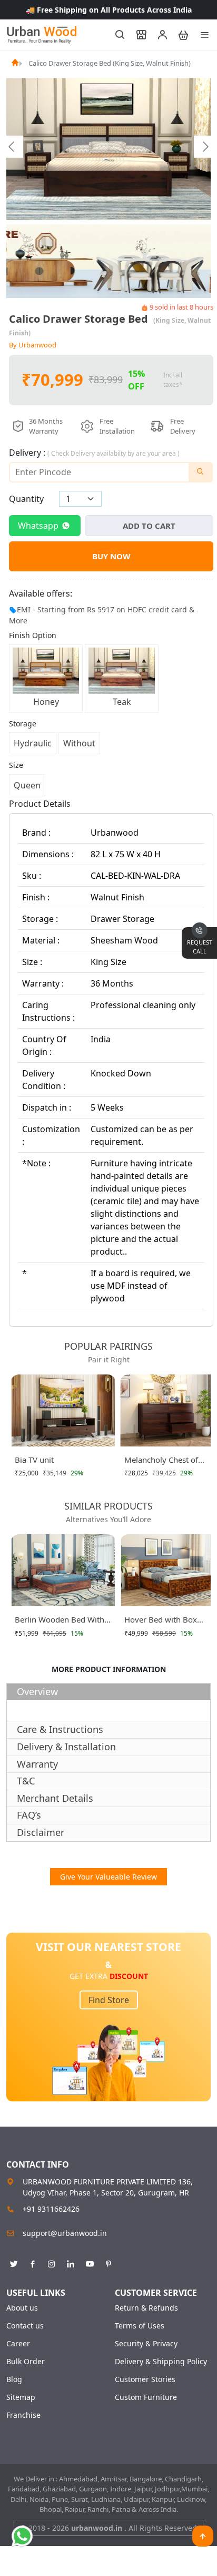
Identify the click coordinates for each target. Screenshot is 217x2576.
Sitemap (21, 2397)
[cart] (179, 35)
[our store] (136, 35)
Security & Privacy (146, 2344)
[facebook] (33, 2262)
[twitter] (14, 2262)
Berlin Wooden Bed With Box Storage (60, 1621)
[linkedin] (71, 2262)
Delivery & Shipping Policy (161, 2362)
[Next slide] (205, 147)
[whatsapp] (22, 2536)
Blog (14, 2379)
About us (22, 2308)
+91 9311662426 (51, 2209)
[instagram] (52, 2262)
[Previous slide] (12, 147)
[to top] (203, 2536)
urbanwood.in (98, 2528)
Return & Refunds (146, 2308)
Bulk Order (26, 2362)
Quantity (26, 499)
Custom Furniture (146, 2397)
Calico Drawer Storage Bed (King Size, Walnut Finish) (110, 63)
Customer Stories (145, 2379)
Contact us (25, 2326)
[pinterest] (108, 2262)
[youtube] (90, 2262)
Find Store (109, 2000)
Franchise (23, 2415)
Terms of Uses (140, 2326)
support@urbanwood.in (65, 2233)
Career (18, 2344)
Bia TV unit (34, 1460)
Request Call (200, 947)
